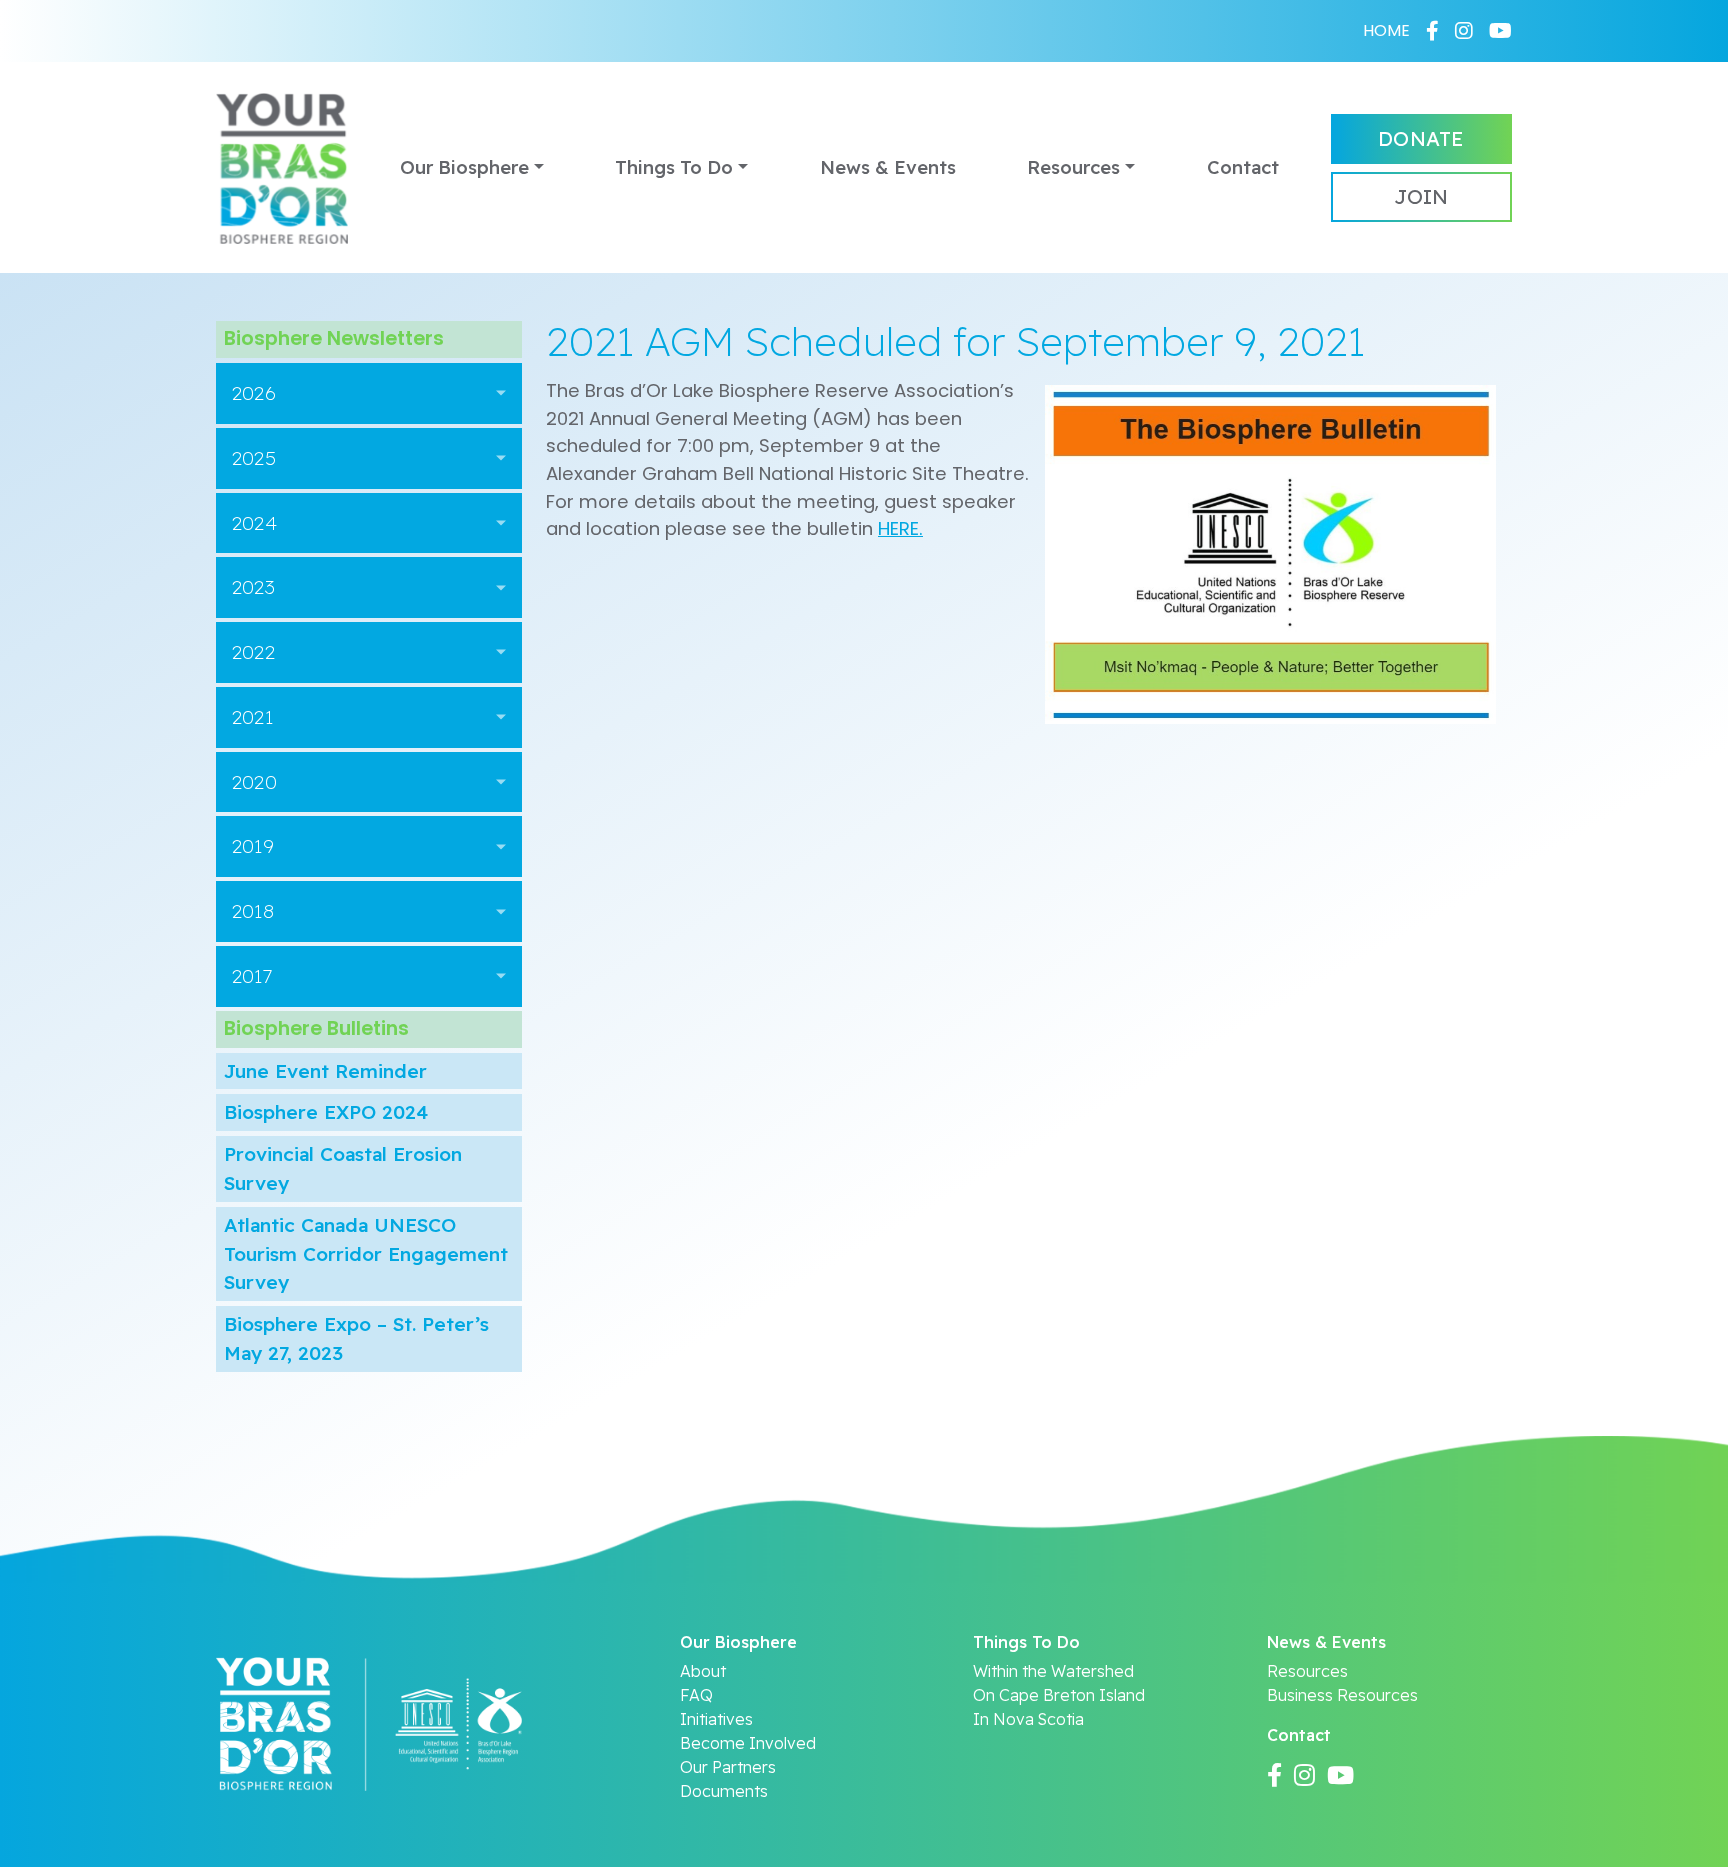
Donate (1421, 138)
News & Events (888, 167)
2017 (252, 976)
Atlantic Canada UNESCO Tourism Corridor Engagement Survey (366, 1254)
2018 (253, 911)
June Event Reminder (325, 1071)
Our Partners (728, 1767)
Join (1421, 196)
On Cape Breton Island (1059, 1695)
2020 (254, 782)
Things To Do (674, 167)
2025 (254, 458)
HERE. (900, 528)
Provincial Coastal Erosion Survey (343, 1168)
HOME (1386, 30)
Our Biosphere (464, 167)
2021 (252, 717)
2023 (253, 587)
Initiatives (716, 1719)
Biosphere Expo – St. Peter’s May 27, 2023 (356, 1338)
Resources (1073, 167)
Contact (1243, 167)
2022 (253, 652)
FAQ (696, 1695)
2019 (253, 846)
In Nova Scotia (1028, 1719)
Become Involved (748, 1743)
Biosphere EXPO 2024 (326, 1112)
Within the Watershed (1053, 1671)
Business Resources (1342, 1695)
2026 (254, 393)
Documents (724, 1791)
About (703, 1671)
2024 (254, 523)
